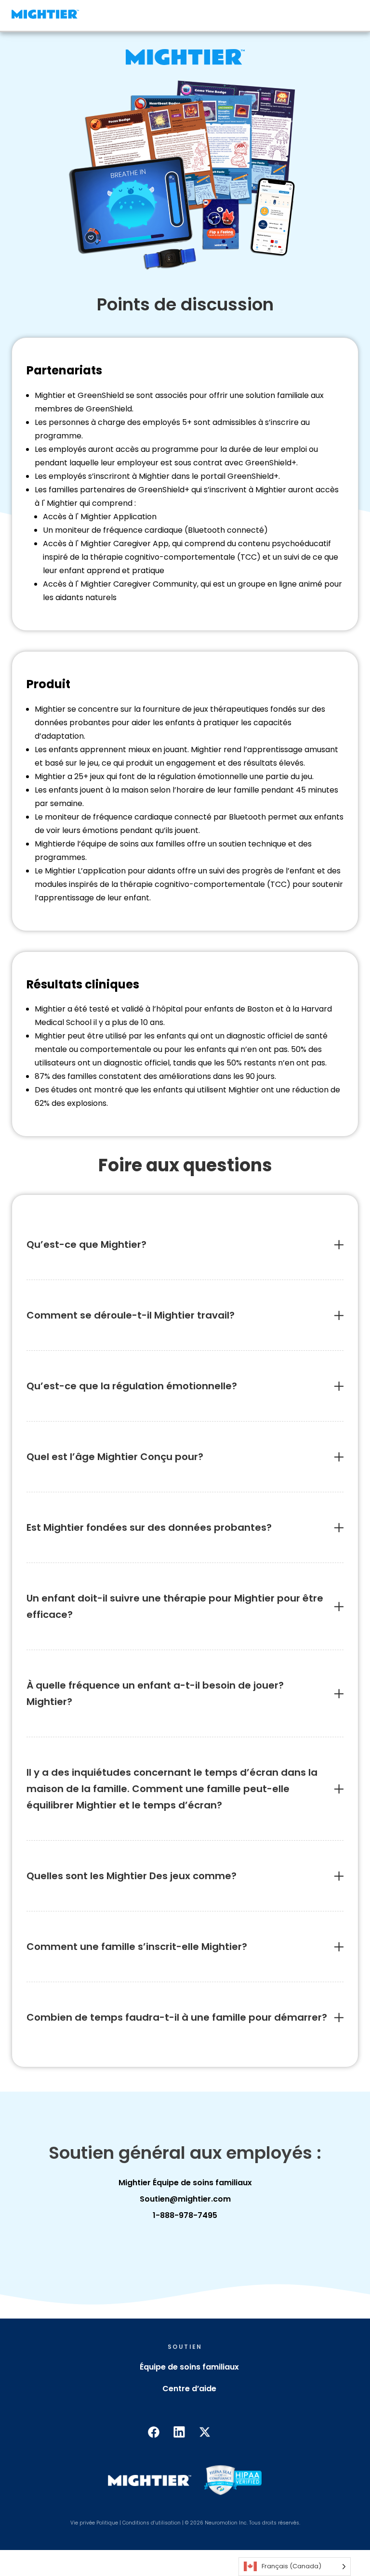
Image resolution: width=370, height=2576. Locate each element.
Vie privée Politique (94, 2523)
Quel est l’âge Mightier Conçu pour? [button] (115, 1457)
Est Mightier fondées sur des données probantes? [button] (149, 1527)
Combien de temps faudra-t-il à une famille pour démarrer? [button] (178, 2017)
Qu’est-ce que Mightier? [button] (86, 1244)
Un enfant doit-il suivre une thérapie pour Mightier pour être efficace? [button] (175, 1606)
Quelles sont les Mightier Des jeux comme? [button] (133, 1876)
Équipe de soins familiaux (189, 2367)
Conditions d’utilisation (152, 2523)
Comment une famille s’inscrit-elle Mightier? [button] (137, 1947)
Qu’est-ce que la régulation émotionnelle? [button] (132, 1386)
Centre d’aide (189, 2389)
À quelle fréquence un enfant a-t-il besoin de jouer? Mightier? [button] (155, 1693)
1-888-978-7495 (185, 2215)
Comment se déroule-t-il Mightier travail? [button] (131, 1315)
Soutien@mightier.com (185, 2199)
